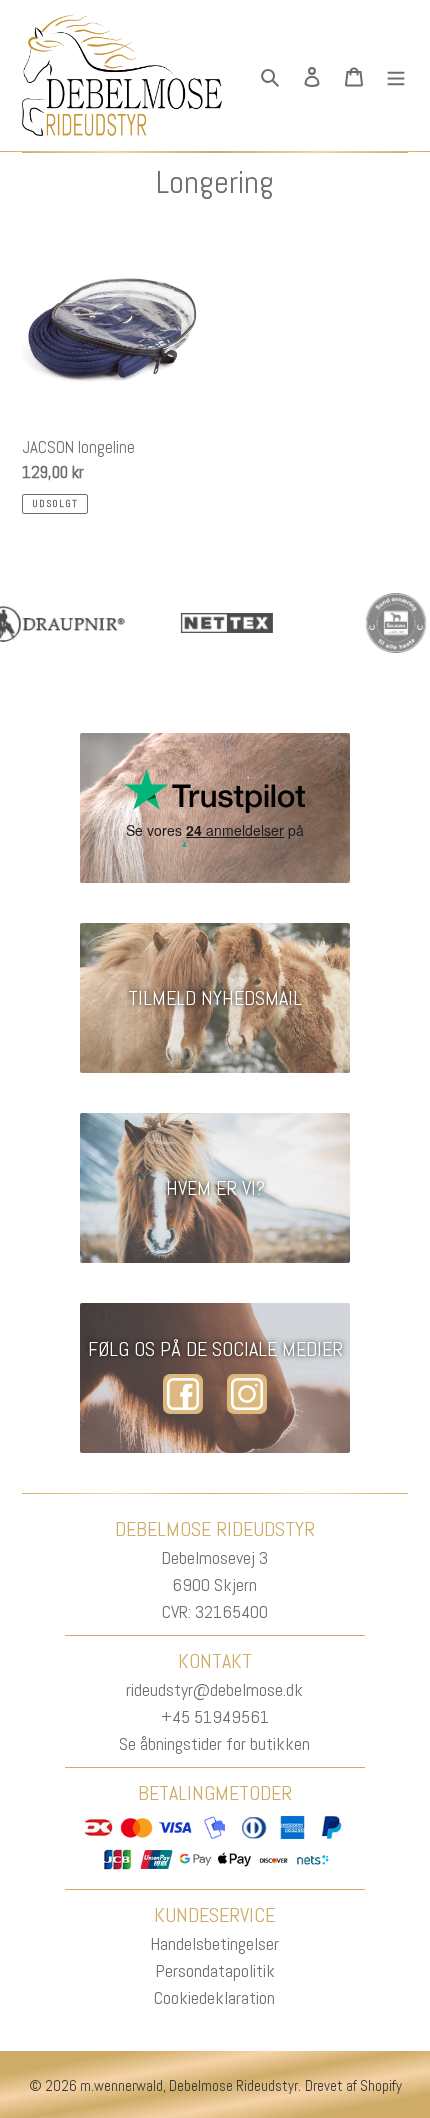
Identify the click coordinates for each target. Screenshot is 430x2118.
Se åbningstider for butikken (214, 1743)
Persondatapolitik (215, 1970)
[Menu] (396, 75)
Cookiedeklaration (214, 1997)
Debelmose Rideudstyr (233, 2085)
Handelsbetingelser (214, 1943)
